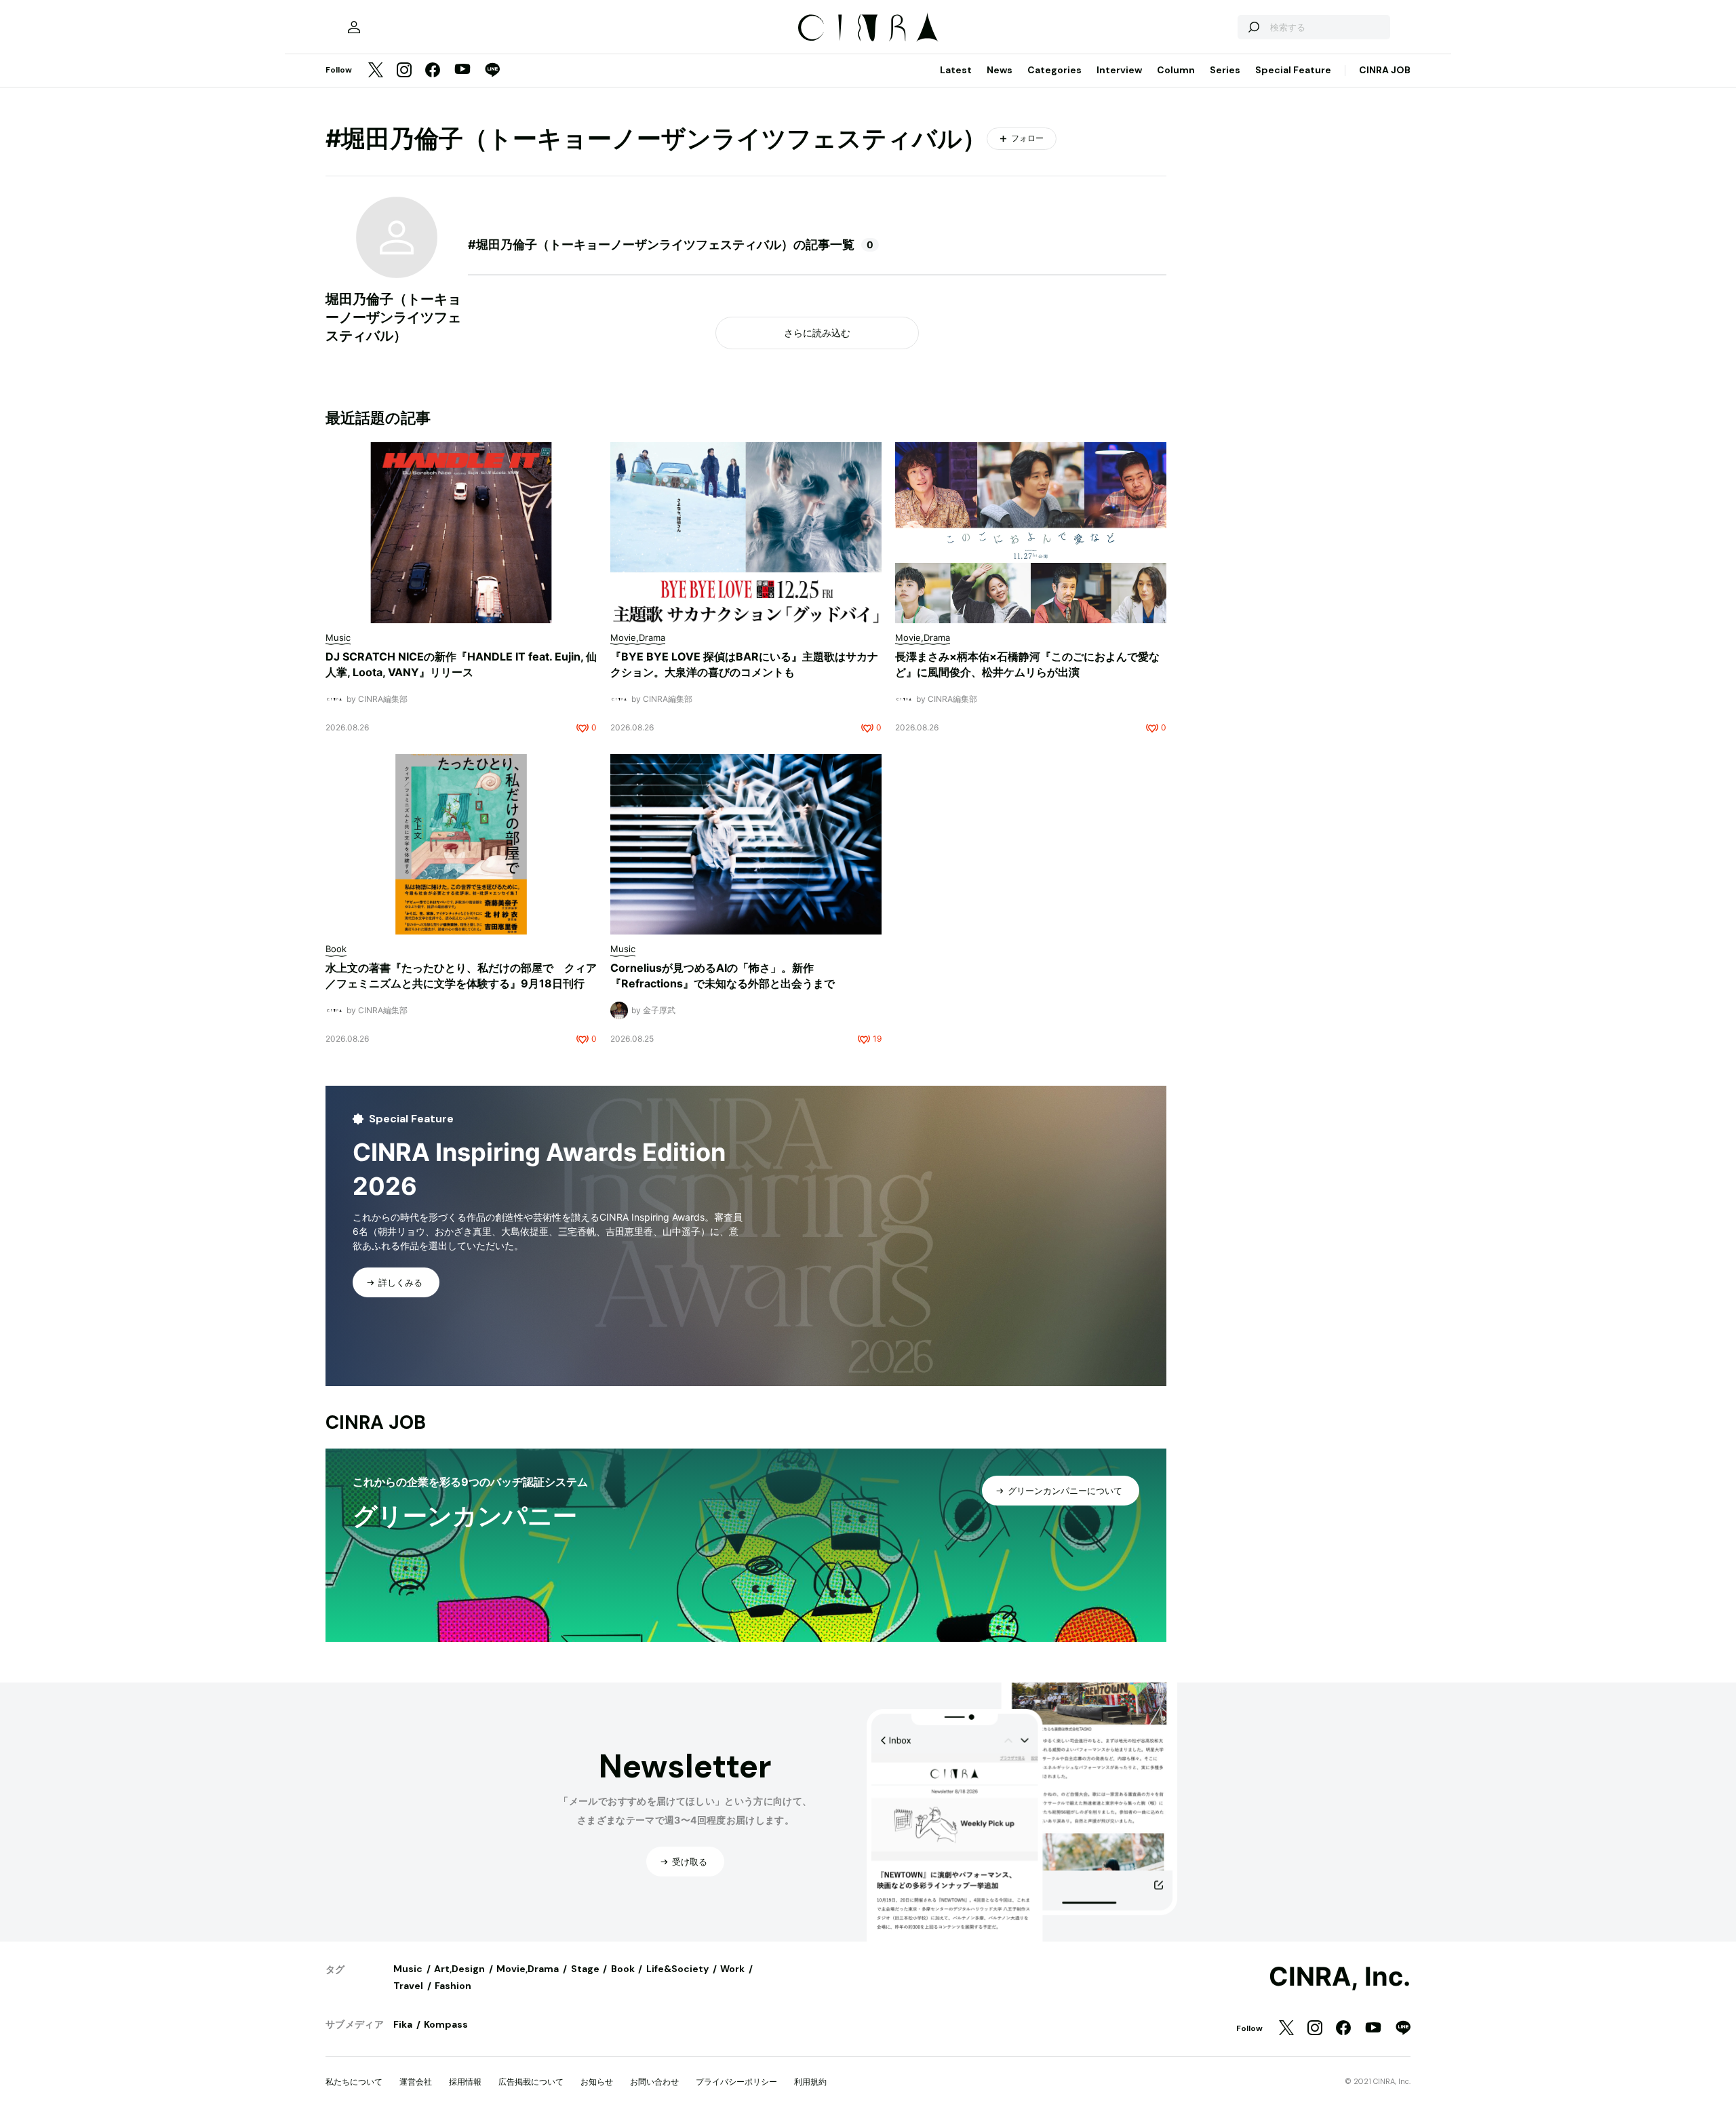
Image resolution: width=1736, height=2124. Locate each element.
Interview (1119, 70)
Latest (956, 70)
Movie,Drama (528, 1969)
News (1000, 70)
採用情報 (465, 2082)
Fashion (453, 1986)
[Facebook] (433, 71)
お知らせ (597, 2082)
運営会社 (416, 2082)
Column (1176, 70)
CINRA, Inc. (1340, 1977)
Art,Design (459, 1969)
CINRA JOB (1385, 70)
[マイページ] (354, 27)
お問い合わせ (654, 2082)
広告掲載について (531, 2082)
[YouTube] (462, 71)
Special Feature (1293, 70)
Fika (403, 2024)
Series (1225, 70)
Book (623, 1969)
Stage (585, 1969)
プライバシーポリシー (736, 2082)
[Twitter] (376, 71)
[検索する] (1253, 27)
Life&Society (677, 1969)
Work (732, 1969)
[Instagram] (404, 71)
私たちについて (354, 2082)
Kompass (446, 2024)
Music (408, 1969)
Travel (408, 1986)
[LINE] (492, 71)
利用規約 (810, 2082)
